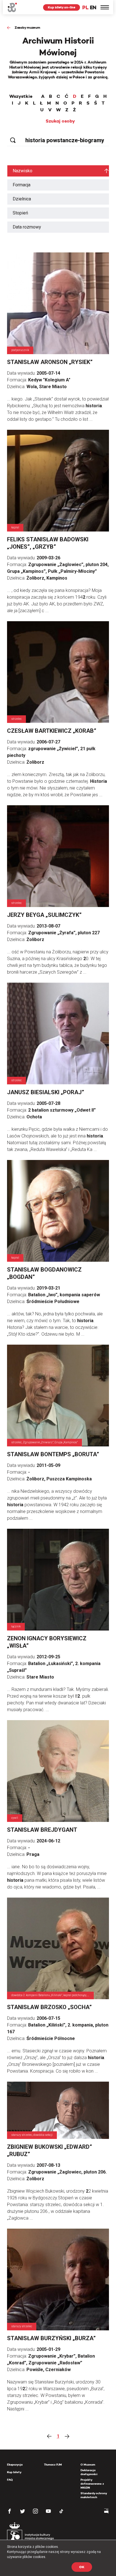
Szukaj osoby (60, 121)
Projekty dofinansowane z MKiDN (92, 2484)
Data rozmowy (27, 227)
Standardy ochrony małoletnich (94, 2495)
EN (93, 7)
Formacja (22, 185)
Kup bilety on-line (62, 7)
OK (82, 2567)
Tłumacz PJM (53, 2465)
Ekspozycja (15, 2465)
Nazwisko (23, 171)
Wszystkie (21, 96)
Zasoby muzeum (27, 27)
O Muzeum (88, 2465)
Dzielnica (22, 199)
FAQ (10, 2480)
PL (85, 7)
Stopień (20, 213)
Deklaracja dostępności (89, 2472)
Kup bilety (14, 2472)
